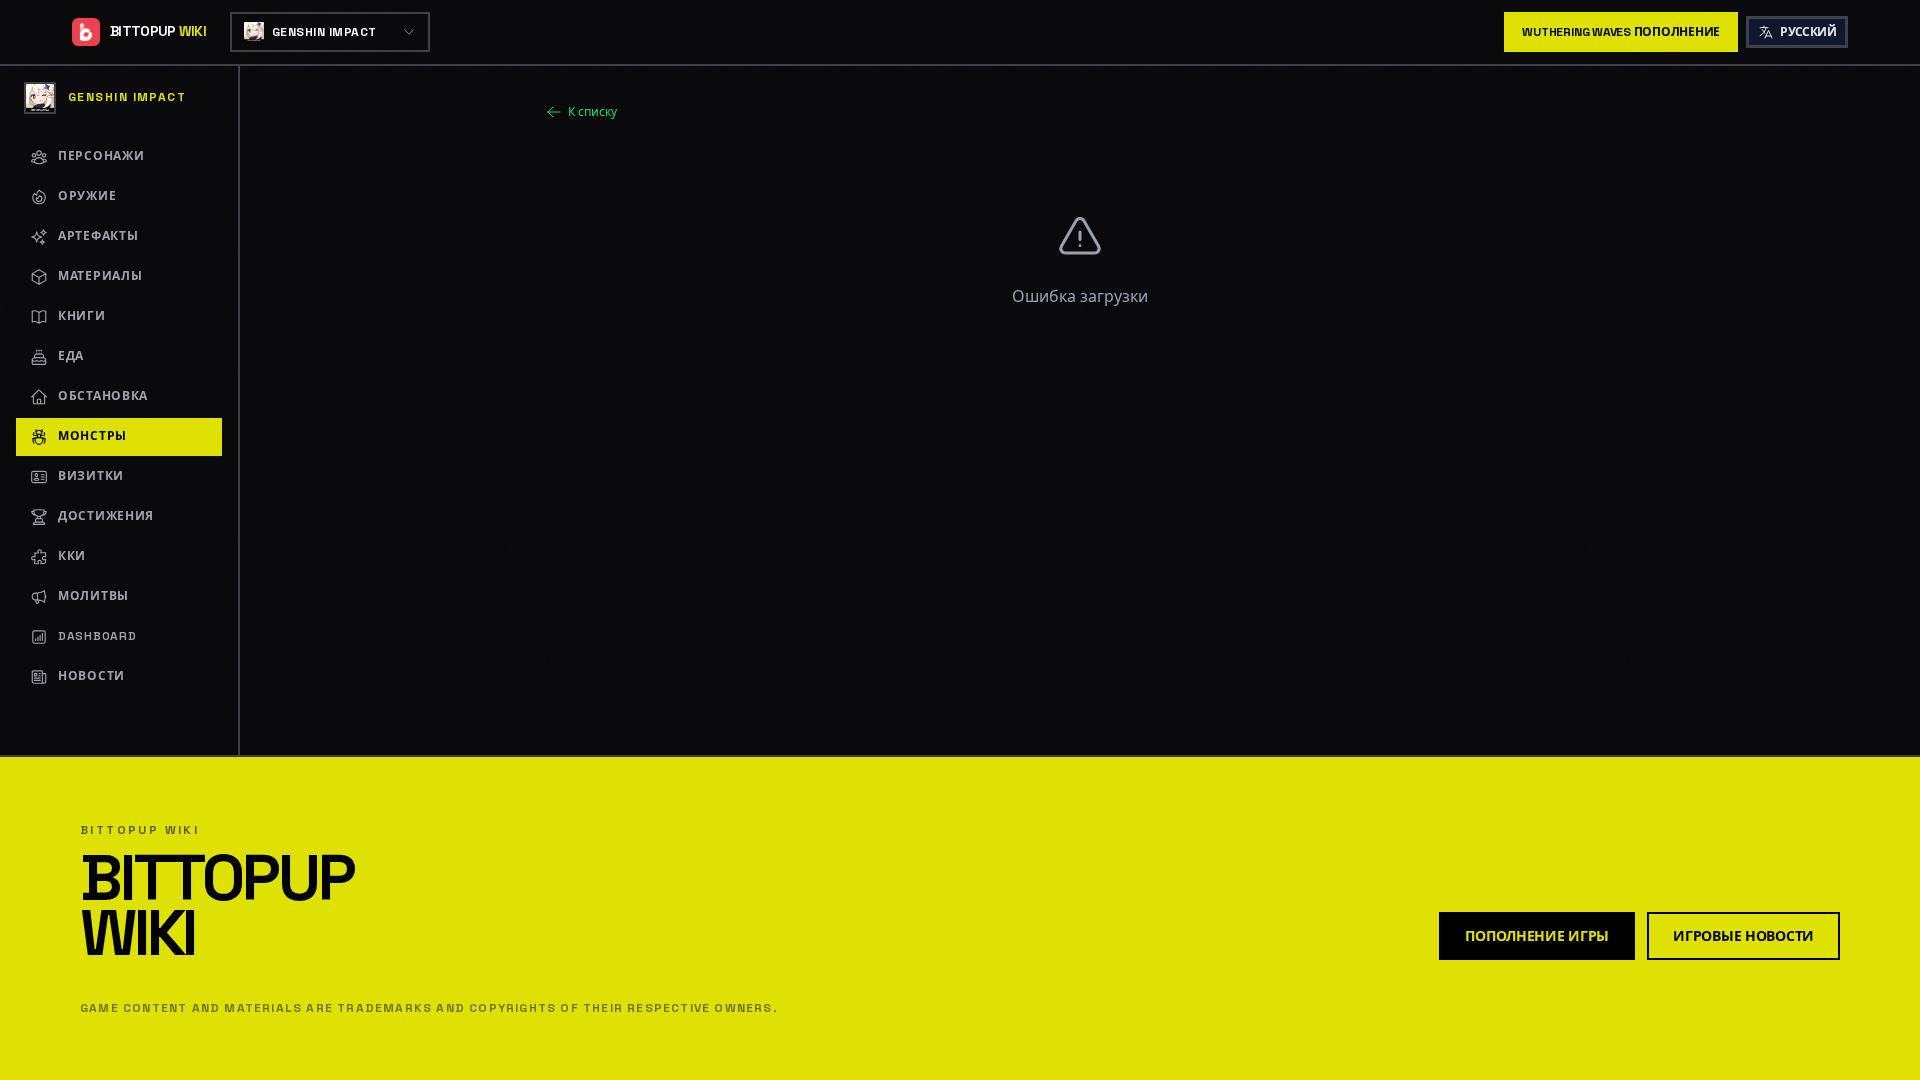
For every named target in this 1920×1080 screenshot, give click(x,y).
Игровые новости (1743, 936)
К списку (592, 112)
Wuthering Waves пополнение (1621, 32)
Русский (1808, 32)
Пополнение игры (1537, 936)
